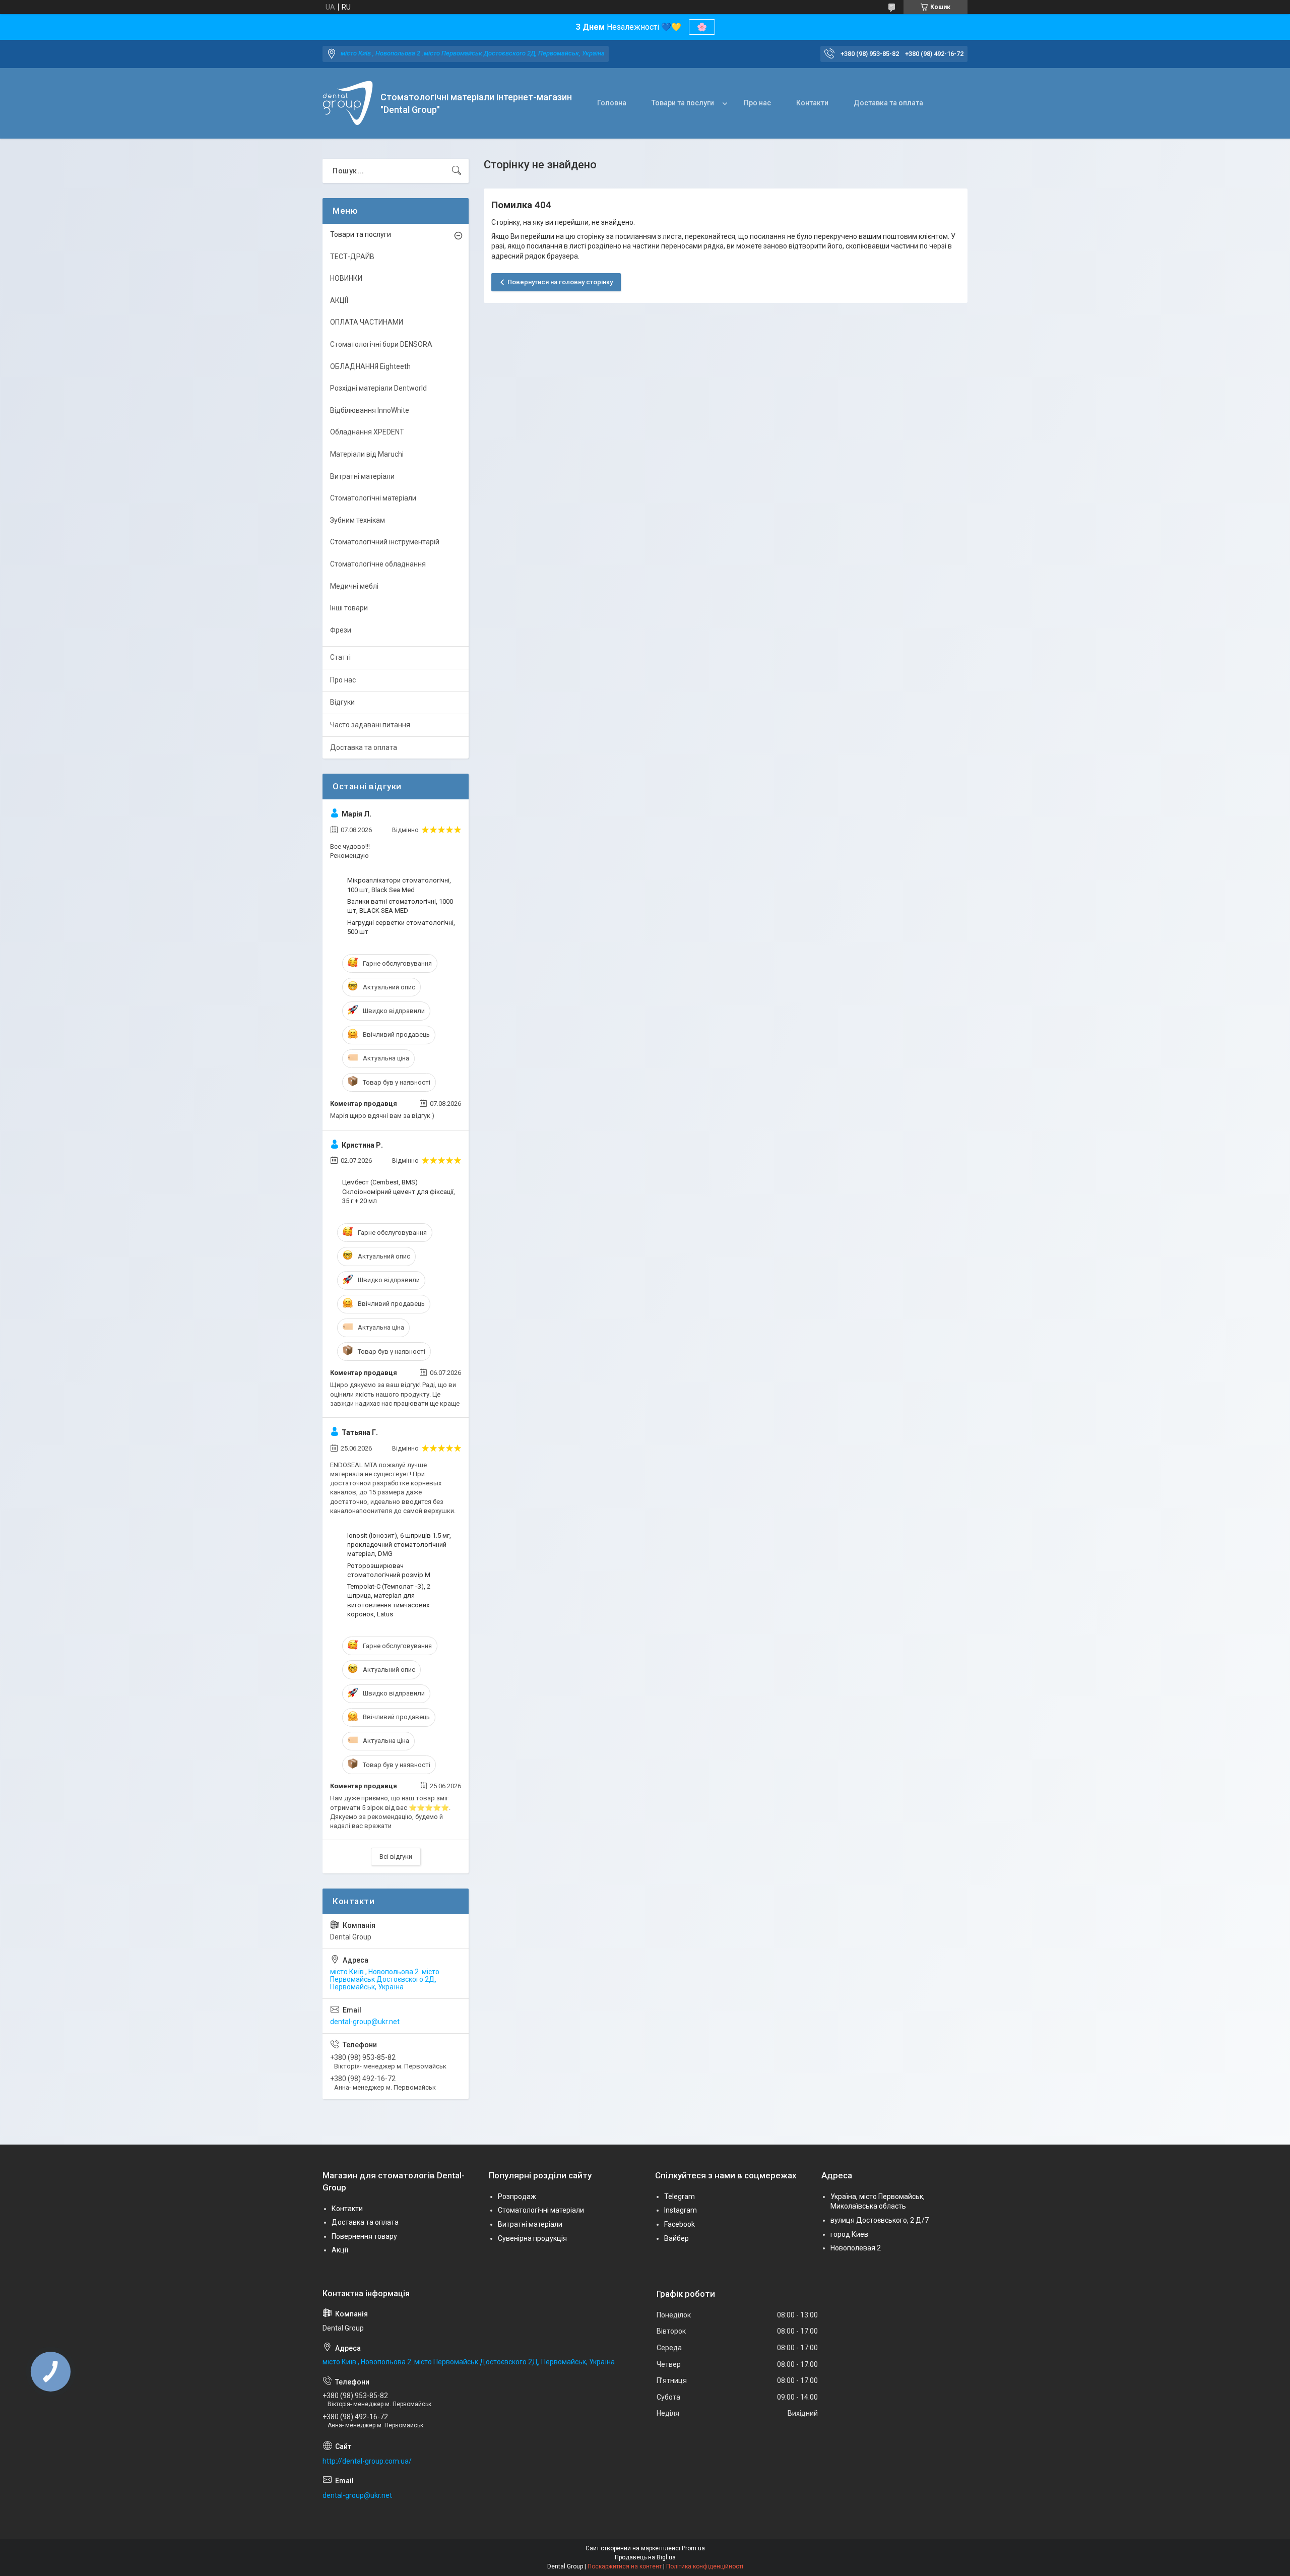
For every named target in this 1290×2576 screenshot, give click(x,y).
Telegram (680, 2196)
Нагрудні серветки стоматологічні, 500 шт (401, 927)
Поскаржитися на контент (625, 2566)
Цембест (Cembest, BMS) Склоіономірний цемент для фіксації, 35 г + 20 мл (399, 1191)
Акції (340, 2250)
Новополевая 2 (856, 2248)
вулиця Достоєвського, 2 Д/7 (880, 2220)
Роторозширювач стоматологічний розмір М (389, 1570)
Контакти (812, 103)
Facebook (680, 2224)
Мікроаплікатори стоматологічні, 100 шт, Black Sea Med (399, 885)
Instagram (681, 2210)
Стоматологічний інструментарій (385, 542)
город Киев (849, 2234)
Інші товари (349, 608)
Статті (340, 657)
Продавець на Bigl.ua (645, 2557)
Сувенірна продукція (532, 2238)
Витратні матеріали (362, 476)
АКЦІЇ (339, 300)
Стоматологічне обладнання (378, 564)
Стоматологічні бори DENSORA (381, 344)
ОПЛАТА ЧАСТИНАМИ (367, 322)
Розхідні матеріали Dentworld (378, 388)
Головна (612, 103)
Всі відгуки (396, 1857)
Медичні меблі (354, 586)
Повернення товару (364, 2236)
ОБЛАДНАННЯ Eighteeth (370, 366)
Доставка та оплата (888, 103)
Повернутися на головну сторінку (560, 282)
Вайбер (676, 2238)
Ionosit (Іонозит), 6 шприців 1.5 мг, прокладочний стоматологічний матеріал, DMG (399, 1545)
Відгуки (342, 702)
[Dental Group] (348, 103)
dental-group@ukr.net (365, 2022)
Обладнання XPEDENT (367, 432)
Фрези (341, 630)
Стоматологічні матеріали (373, 498)
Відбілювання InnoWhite (370, 410)
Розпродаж (517, 2196)
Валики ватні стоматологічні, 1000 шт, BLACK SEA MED (400, 906)
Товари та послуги (683, 103)
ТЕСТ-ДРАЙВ (352, 257)
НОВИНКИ (346, 278)
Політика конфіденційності (705, 2566)
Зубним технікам (358, 520)
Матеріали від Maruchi (367, 454)
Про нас (757, 103)
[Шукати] (457, 171)
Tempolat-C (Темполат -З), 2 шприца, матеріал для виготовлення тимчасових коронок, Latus (389, 1600)
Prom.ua (693, 2548)
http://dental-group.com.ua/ (367, 2461)
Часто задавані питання (370, 725)
